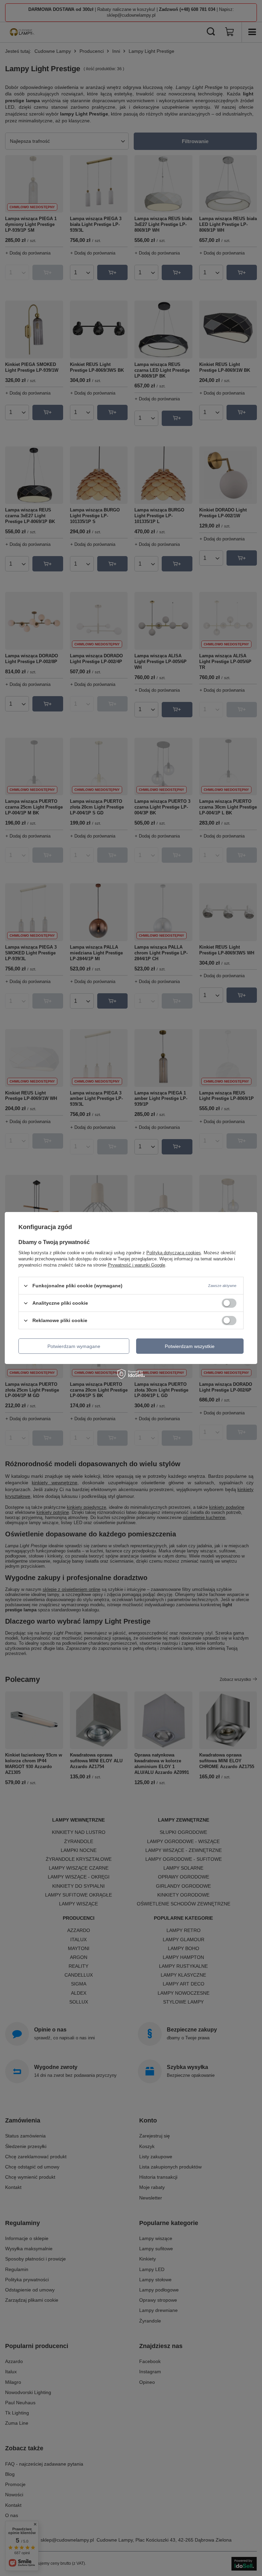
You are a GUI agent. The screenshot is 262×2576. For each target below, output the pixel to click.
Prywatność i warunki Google (136, 1265)
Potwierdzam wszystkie (190, 1346)
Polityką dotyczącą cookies (174, 1253)
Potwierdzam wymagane (74, 1346)
